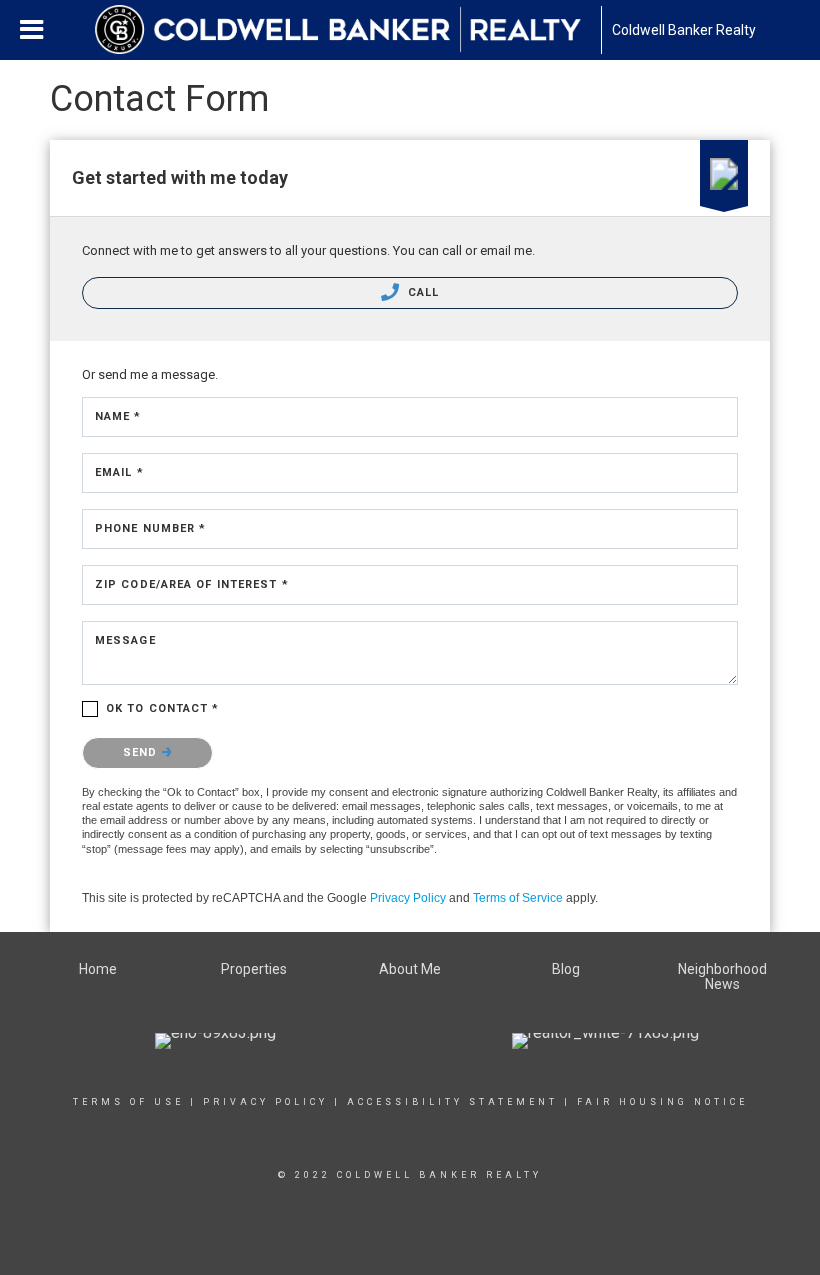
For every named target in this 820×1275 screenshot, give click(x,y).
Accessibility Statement (452, 1102)
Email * (119, 472)
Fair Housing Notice (662, 1102)
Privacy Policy (408, 898)
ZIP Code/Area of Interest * (192, 584)
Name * (118, 416)
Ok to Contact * (163, 708)
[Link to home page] (348, 30)
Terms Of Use (128, 1102)
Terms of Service (518, 898)
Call (422, 292)
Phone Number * (150, 528)
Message (125, 640)
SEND (142, 752)
